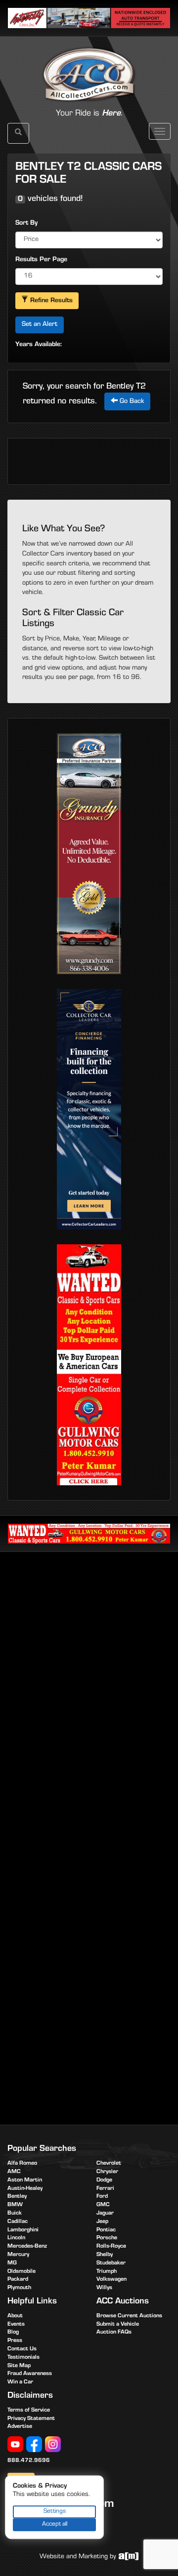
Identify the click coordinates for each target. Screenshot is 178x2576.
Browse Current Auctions (129, 2316)
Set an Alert (40, 325)
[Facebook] (34, 2445)
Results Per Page (41, 260)
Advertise (20, 2427)
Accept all (55, 2524)
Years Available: (39, 345)
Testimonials (23, 2358)
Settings (55, 2512)
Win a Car (20, 2382)
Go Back (131, 402)
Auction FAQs (114, 2333)
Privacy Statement (31, 2419)
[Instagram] (53, 2445)
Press (15, 2341)
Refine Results (50, 301)
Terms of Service (29, 2411)
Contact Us (22, 2349)
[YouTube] (15, 2445)
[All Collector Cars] (89, 64)
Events (16, 2325)
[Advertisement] (89, 1656)
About (15, 2316)
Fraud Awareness (30, 2374)
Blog (13, 2333)
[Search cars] (18, 133)
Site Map (19, 2366)
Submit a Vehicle (118, 2325)
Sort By (26, 224)
